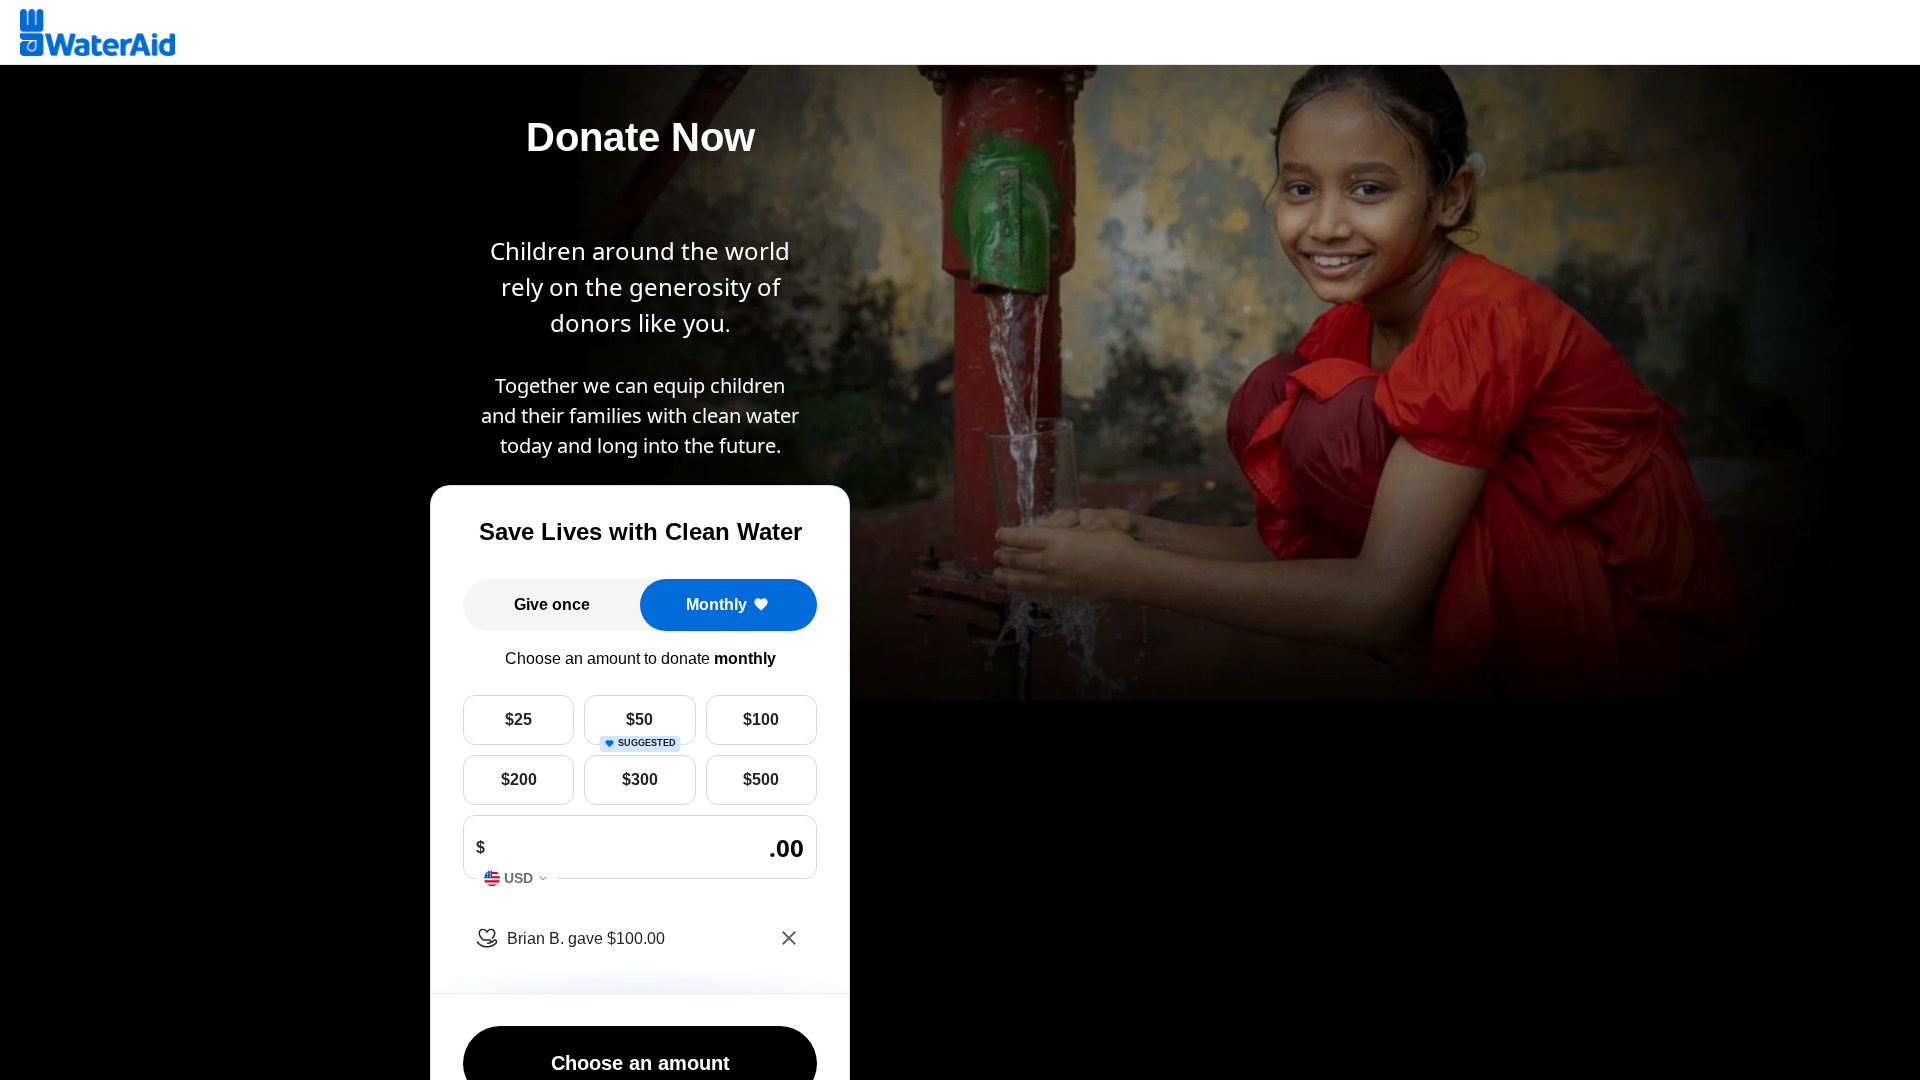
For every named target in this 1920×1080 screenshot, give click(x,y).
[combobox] (516, 878)
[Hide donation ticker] (789, 938)
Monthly (716, 604)
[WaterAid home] (97, 33)
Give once (552, 604)
